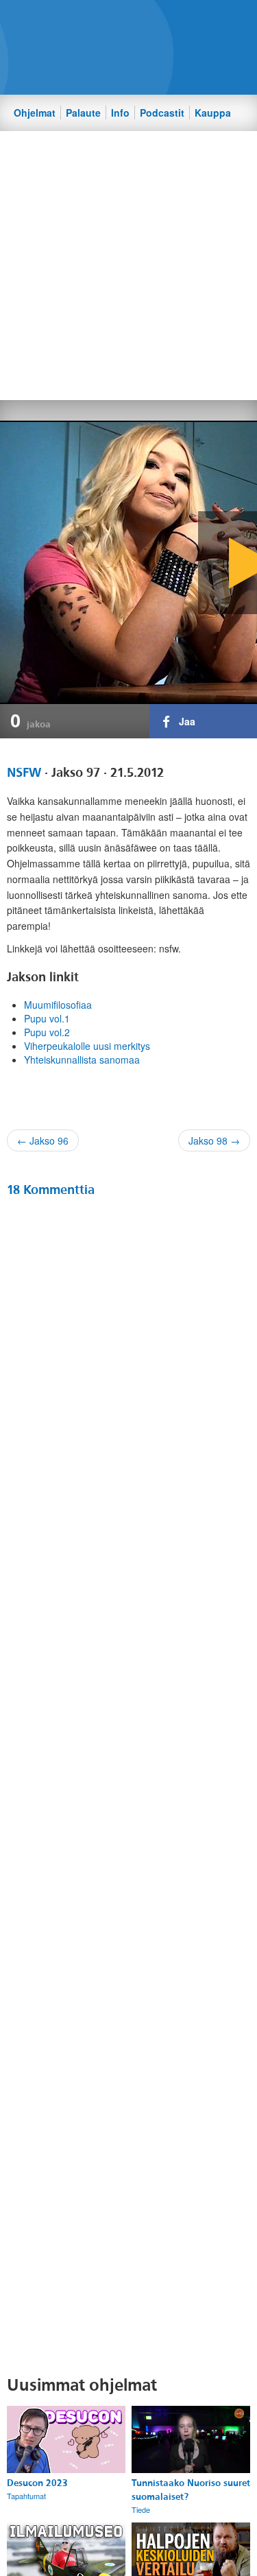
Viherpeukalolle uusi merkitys (87, 1046)
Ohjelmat (35, 113)
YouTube (144, 21)
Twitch (167, 21)
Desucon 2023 (37, 2483)
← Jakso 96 (43, 1140)
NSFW (24, 773)
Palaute (83, 113)
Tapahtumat (26, 2496)
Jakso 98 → (214, 1140)
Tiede (141, 2509)
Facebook (97, 21)
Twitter (121, 21)
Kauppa (213, 113)
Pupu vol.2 (47, 1032)
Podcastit (162, 113)
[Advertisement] (128, 265)
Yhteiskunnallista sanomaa (82, 1059)
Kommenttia (51, 1190)
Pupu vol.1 (47, 1018)
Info (120, 113)
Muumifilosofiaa (58, 1005)
